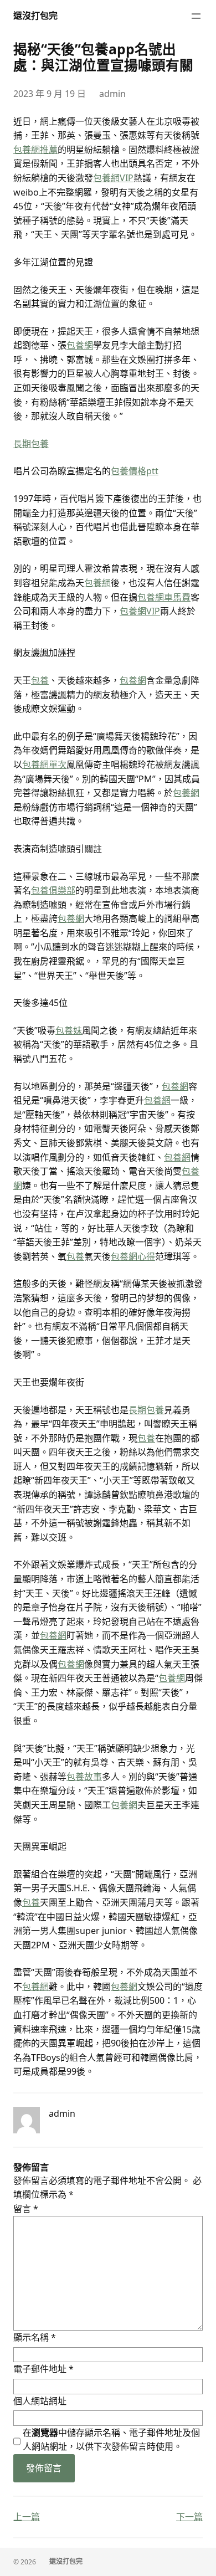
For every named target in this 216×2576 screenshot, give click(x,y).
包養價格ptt (135, 471)
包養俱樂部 (53, 890)
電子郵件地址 (43, 2369)
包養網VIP (113, 178)
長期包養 (31, 444)
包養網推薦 (35, 150)
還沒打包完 (35, 16)
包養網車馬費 (164, 597)
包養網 (80, 345)
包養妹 (69, 1030)
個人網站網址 (40, 2401)
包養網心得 (133, 1256)
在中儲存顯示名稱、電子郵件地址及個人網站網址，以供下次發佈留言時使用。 (111, 2440)
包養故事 (84, 1777)
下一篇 (189, 2517)
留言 (26, 2209)
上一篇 (27, 2517)
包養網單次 (44, 764)
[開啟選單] (196, 16)
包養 (40, 680)
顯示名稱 (35, 2337)
